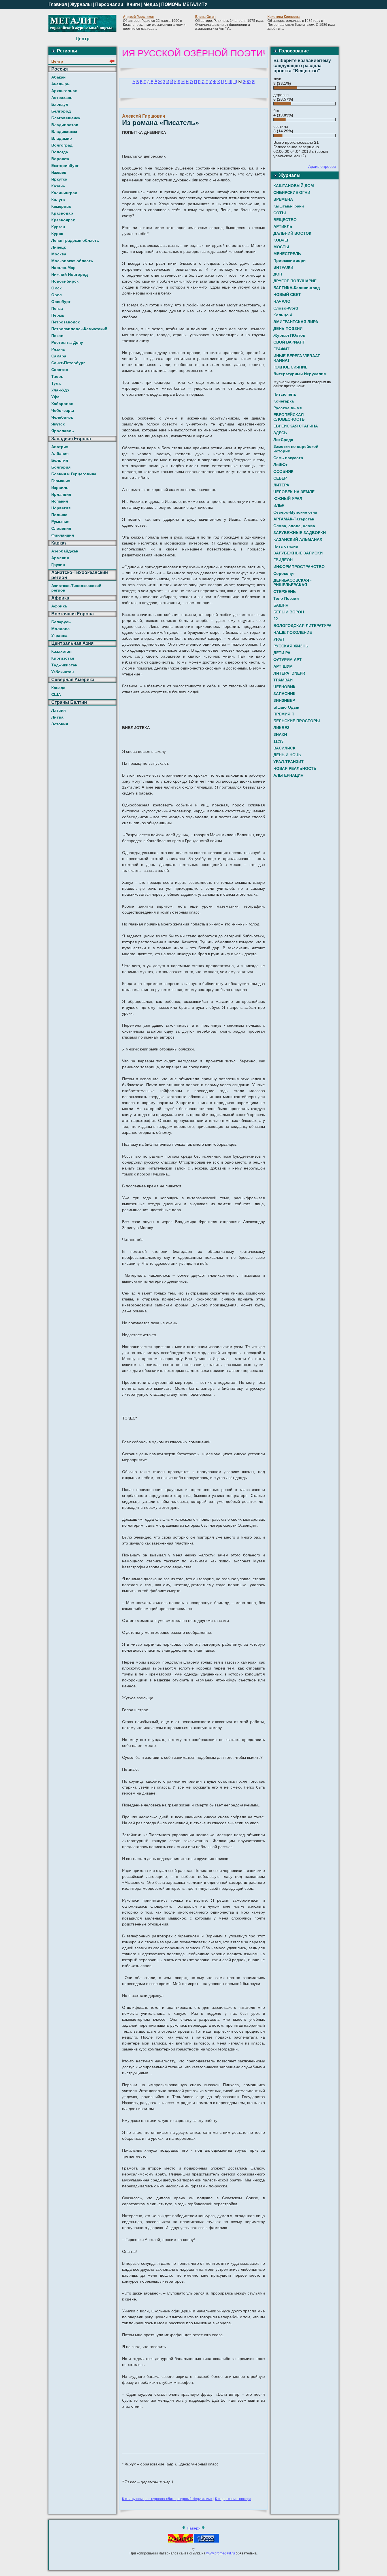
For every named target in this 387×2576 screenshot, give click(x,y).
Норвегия (61, 508)
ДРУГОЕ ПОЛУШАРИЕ (295, 281)
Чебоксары (63, 410)
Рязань (58, 349)
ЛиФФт (280, 465)
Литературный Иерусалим (300, 374)
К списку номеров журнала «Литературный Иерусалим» (167, 2499)
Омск (56, 288)
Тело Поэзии (286, 598)
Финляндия (63, 535)
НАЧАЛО (282, 301)
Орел (57, 295)
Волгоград (62, 145)
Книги (133, 4)
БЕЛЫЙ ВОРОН (289, 612)
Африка (59, 606)
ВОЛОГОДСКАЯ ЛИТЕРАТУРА (302, 626)
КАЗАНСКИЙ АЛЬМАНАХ (298, 539)
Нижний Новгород (70, 274)
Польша (59, 515)
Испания (60, 501)
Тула (56, 383)
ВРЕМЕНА (283, 199)
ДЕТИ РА (282, 653)
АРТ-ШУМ (283, 666)
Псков (57, 336)
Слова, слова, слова (294, 526)
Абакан (58, 77)
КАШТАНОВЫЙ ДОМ (294, 186)
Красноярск (63, 220)
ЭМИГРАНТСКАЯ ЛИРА (296, 322)
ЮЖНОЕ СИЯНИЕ (290, 367)
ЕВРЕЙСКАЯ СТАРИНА (296, 426)
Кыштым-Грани (289, 206)
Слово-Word (286, 308)
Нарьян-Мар (63, 268)
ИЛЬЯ (279, 505)
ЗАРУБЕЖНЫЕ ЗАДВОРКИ (300, 533)
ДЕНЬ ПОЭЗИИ (288, 329)
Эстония (60, 724)
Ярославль (63, 431)
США (56, 694)
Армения (60, 558)
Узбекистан (62, 672)
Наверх (193, 2528)
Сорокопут (284, 573)
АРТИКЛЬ (283, 226)
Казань (58, 186)
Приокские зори (290, 260)
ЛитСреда (283, 440)
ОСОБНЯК (283, 471)
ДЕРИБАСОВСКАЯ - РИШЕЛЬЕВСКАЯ (293, 582)
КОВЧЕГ (281, 240)
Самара (59, 356)
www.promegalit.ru (221, 2553)
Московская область (72, 261)
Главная (58, 4)
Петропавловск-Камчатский (79, 329)
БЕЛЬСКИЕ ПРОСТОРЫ (297, 721)
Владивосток (65, 125)
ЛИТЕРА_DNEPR (289, 673)
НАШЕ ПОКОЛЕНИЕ (293, 632)
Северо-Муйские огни (295, 512)
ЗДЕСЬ (280, 433)
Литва (57, 717)
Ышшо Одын (286, 707)
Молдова (60, 629)
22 (276, 619)
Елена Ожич (205, 17)
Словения (61, 528)
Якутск (58, 424)
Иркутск (59, 179)
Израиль (60, 488)
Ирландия (61, 494)
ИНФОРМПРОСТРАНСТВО (299, 567)
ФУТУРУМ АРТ (288, 660)
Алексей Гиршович (144, 116)
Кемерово (61, 206)
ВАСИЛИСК (284, 748)
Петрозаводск (65, 322)
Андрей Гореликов (139, 17)
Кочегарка (284, 401)
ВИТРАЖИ (283, 267)
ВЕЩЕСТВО (285, 220)
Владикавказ (64, 132)
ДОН (278, 274)
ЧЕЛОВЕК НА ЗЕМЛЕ (294, 492)
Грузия (58, 565)
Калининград (64, 193)
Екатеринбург (65, 166)
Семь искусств (288, 458)
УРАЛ (279, 639)
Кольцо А (283, 315)
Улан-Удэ (60, 390)
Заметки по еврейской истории (296, 449)
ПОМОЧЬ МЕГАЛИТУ (184, 4)
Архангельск (64, 91)
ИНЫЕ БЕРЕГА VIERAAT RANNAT (297, 358)
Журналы (81, 4)
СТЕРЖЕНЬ (285, 592)
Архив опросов (322, 166)
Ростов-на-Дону (67, 342)
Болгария (61, 467)
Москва (59, 254)
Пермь (58, 315)
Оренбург (61, 302)
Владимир (62, 138)
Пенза (57, 308)
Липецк (59, 247)
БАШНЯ (281, 605)
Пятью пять (285, 394)
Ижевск (59, 172)
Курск (57, 234)
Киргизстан (63, 658)
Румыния (60, 522)
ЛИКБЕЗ (281, 728)
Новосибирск (65, 281)
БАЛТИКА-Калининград (297, 288)
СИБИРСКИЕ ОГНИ (292, 192)
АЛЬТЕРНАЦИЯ (288, 775)
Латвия (59, 710)
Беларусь (61, 622)
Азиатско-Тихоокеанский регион (76, 588)
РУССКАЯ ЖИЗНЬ (291, 646)
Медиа (151, 4)
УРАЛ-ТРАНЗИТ (289, 762)
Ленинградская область (75, 240)
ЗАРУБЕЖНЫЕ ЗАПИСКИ (298, 553)
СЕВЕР (280, 478)
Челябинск (62, 417)
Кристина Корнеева (284, 17)
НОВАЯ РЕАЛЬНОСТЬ (295, 768)
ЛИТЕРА (281, 485)
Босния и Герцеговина (74, 474)
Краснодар (62, 213)
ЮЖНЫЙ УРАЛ (288, 499)
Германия (61, 481)
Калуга (58, 200)
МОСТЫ (281, 247)
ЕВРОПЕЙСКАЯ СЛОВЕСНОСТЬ (289, 417)
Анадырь (60, 84)
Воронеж (60, 159)
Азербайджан (65, 551)
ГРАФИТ (281, 349)
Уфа (55, 397)
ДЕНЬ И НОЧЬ (287, 755)
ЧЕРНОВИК (284, 687)
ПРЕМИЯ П (284, 714)
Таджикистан (64, 665)
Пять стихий (286, 546)
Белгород (61, 111)
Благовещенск (66, 118)
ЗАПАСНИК (284, 694)
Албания (60, 454)
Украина (59, 635)
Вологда (60, 152)
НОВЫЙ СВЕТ (287, 295)
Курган (58, 227)
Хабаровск (62, 404)
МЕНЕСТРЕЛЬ (287, 254)
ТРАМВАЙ (283, 680)
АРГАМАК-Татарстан (294, 519)
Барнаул (60, 104)
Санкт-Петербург (68, 363)
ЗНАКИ (280, 734)
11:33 (278, 741)
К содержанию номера (233, 2499)
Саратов (60, 370)
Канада (58, 688)
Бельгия (60, 460)
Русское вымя (288, 408)
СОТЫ (280, 213)
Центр (57, 61)
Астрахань (62, 98)
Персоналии (109, 4)
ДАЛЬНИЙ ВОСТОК (292, 233)
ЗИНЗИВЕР (284, 700)
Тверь (57, 376)
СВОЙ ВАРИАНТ (289, 342)
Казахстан (61, 651)
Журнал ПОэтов (289, 335)
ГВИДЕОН (283, 560)
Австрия (60, 447)
